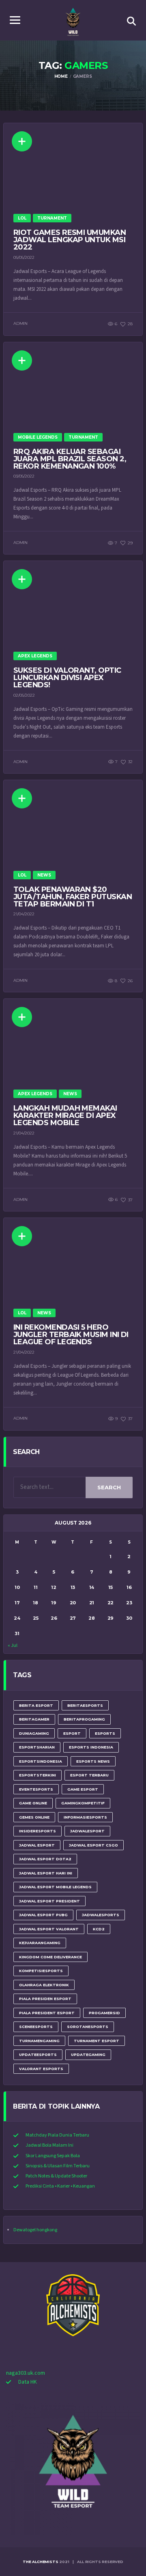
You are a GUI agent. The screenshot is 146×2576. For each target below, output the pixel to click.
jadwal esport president (49, 1901)
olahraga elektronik (44, 1985)
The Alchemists (40, 2562)
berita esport (36, 1705)
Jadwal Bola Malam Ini (49, 2145)
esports (105, 1733)
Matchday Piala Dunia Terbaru (57, 2135)
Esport (72, 1733)
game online (33, 1803)
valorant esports (41, 2069)
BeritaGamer (34, 1719)
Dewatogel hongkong (35, 2230)
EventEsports (36, 1789)
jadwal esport (37, 1845)
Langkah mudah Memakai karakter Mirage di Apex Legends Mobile (65, 1115)
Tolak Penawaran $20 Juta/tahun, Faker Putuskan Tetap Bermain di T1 (73, 897)
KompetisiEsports (41, 1971)
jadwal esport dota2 (45, 1859)
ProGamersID (104, 2013)
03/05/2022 (24, 476)
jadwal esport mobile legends (55, 1887)
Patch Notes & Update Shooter (56, 2176)
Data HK (28, 2382)
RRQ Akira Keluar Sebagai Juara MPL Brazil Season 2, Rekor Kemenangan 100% (70, 459)
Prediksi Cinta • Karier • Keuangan (60, 2186)
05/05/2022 (24, 257)
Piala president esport (47, 2013)
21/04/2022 (24, 914)
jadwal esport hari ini (46, 1873)
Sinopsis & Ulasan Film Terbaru (58, 2166)
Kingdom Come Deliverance (50, 1957)
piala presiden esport (45, 1999)
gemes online (34, 1817)
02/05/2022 (24, 695)
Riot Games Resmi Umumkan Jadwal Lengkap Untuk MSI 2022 (70, 240)
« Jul (13, 1645)
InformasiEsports (85, 1817)
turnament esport (97, 2041)
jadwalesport (87, 1831)
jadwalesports (101, 1915)
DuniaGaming (34, 1733)
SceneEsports (36, 2027)
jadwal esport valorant (49, 1929)
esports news (93, 1761)
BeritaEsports (85, 1705)
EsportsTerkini (38, 1775)
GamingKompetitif (83, 1803)
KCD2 (99, 1929)
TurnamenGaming (39, 2041)
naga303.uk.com (26, 2373)
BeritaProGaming (84, 1719)
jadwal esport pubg (43, 1915)
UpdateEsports (38, 2055)
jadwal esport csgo (93, 1845)
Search (109, 1487)
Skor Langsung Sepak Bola (53, 2156)
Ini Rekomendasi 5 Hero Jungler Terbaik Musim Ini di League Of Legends (71, 1335)
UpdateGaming (88, 2055)
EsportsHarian (37, 1747)
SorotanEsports (88, 2027)
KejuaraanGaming (40, 1943)
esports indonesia (91, 1747)
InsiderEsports (38, 1831)
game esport (83, 1789)
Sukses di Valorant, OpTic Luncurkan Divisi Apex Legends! (67, 678)
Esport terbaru (89, 1775)
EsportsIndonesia (41, 1761)
